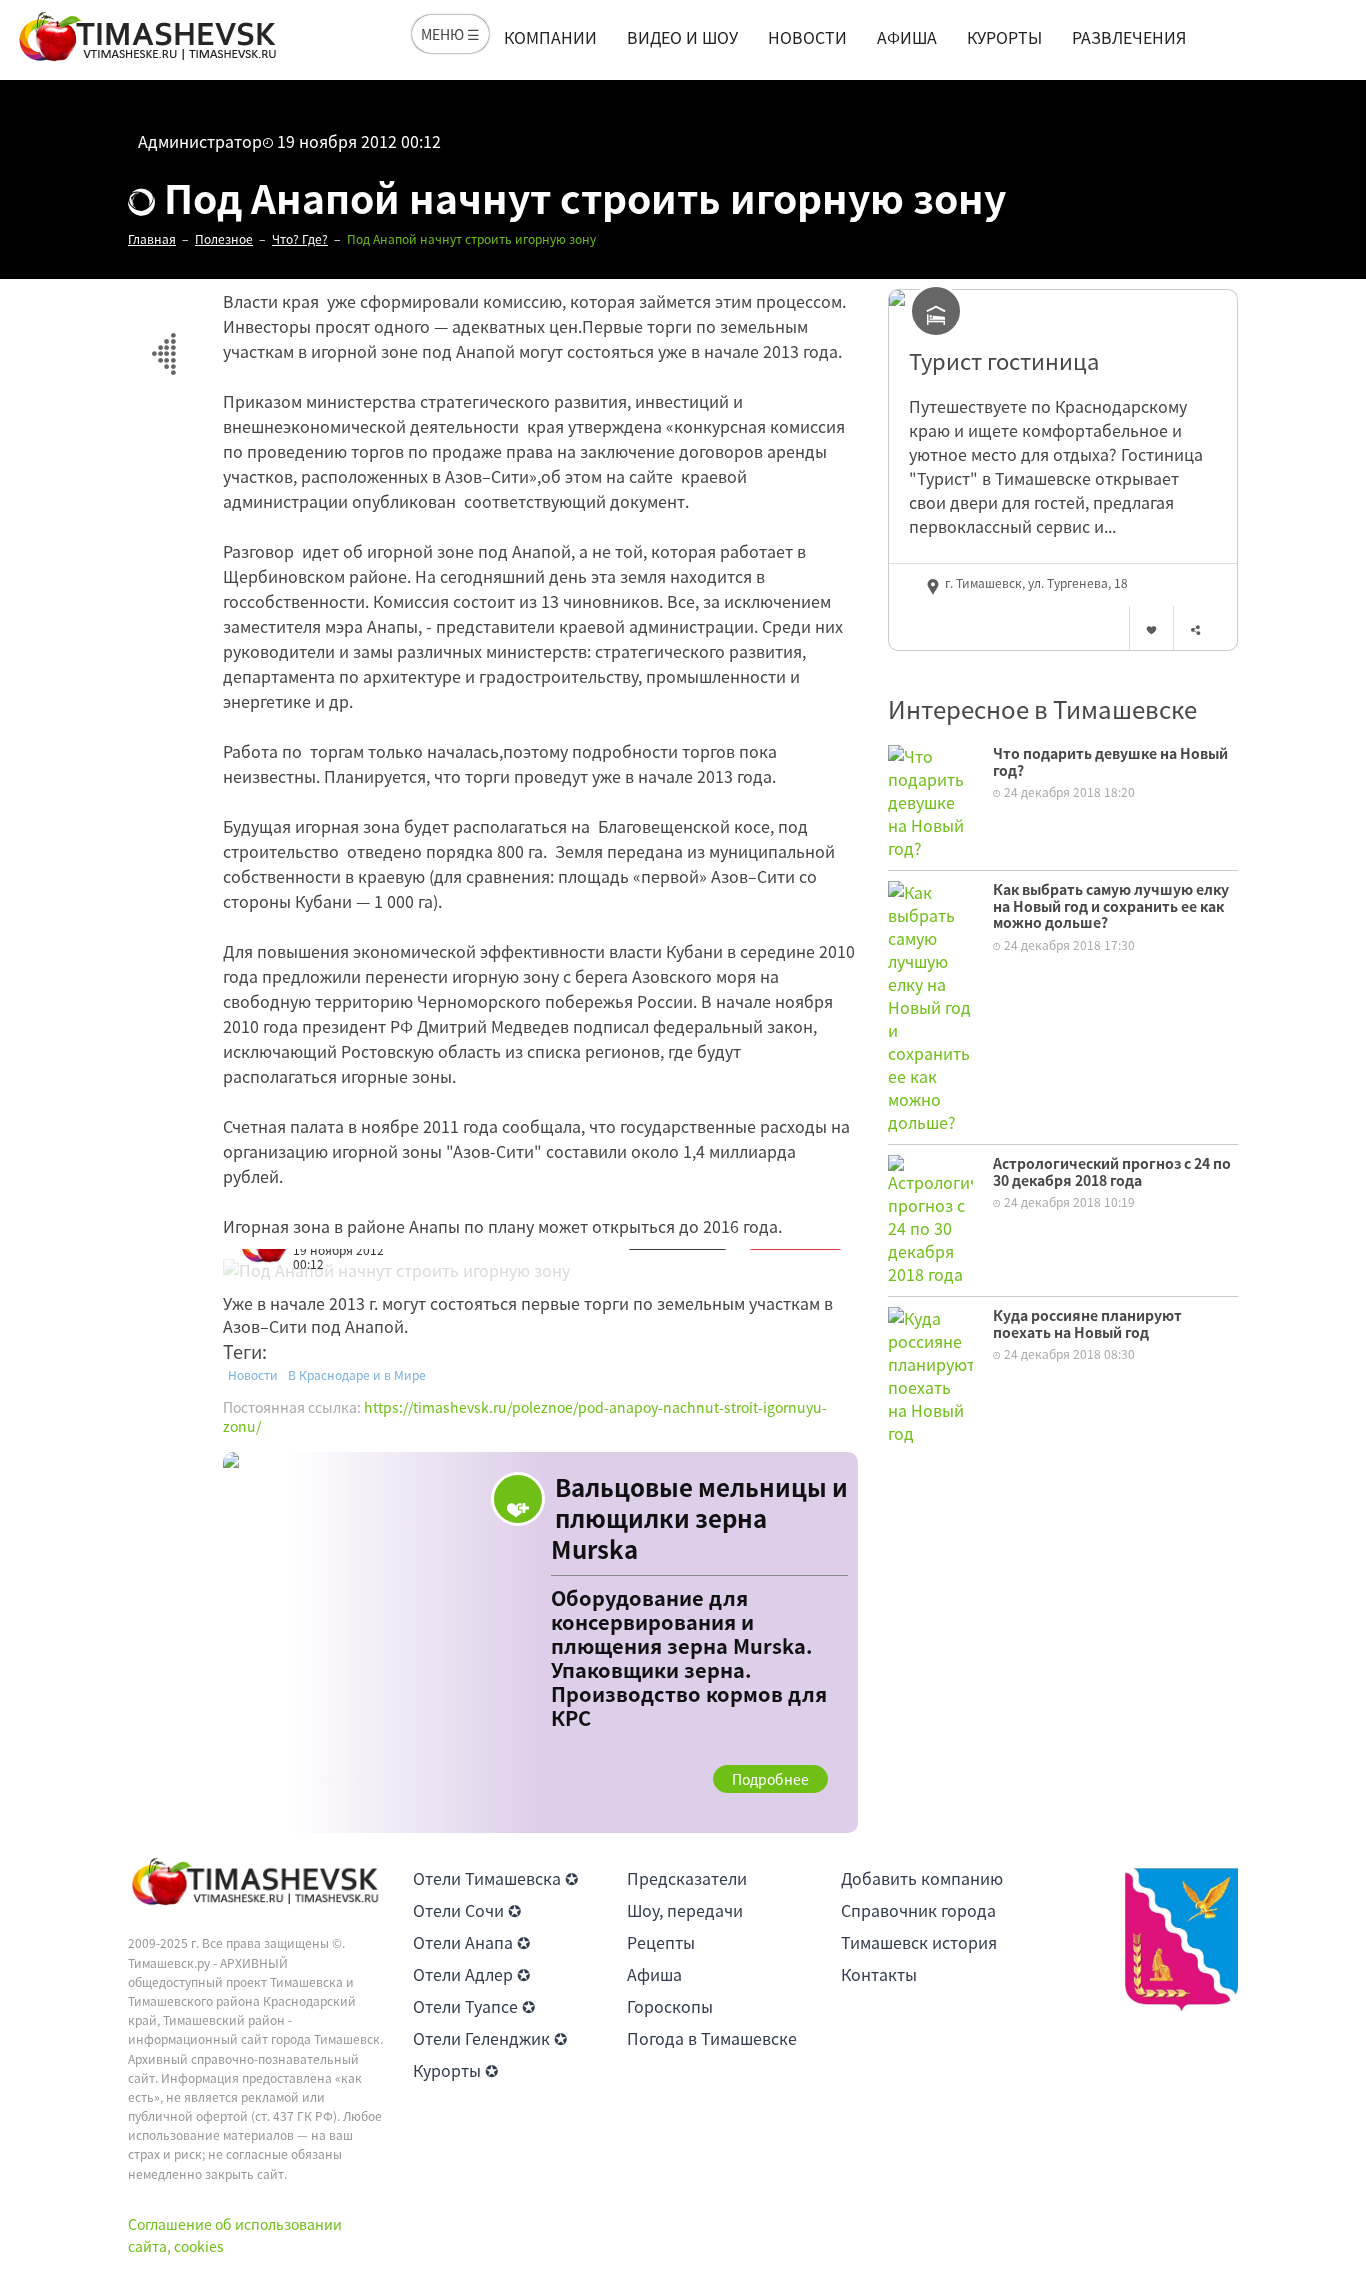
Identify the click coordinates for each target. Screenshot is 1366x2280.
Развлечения (1129, 37)
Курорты (1004, 37)
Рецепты (661, 1942)
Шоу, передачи (685, 1910)
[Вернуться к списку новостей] (163, 342)
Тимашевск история (919, 1942)
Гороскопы (670, 2006)
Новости (807, 37)
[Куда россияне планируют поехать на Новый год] (930, 1373)
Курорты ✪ (455, 2070)
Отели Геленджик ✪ (490, 2038)
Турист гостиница (1004, 361)
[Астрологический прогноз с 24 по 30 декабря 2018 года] (930, 1218)
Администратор (200, 141)
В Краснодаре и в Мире (357, 1375)
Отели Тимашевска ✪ (495, 1878)
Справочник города (918, 1910)
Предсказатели (687, 1878)
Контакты (879, 1974)
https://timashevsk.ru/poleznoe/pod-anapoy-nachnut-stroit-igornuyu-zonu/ (525, 1417)
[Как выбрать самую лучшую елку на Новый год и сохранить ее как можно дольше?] (930, 1005)
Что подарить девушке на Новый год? (1110, 761)
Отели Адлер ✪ (471, 1974)
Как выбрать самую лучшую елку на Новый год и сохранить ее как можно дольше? (1111, 906)
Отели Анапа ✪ (471, 1942)
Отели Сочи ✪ (467, 1910)
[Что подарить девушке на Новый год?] (930, 800)
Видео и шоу (682, 37)
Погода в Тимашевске (712, 2038)
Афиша (907, 37)
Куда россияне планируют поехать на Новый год (1087, 1323)
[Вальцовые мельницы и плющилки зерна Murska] (540, 1643)
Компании (550, 37)
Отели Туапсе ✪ (474, 2006)
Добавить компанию (922, 1878)
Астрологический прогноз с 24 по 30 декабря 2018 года (1112, 1171)
